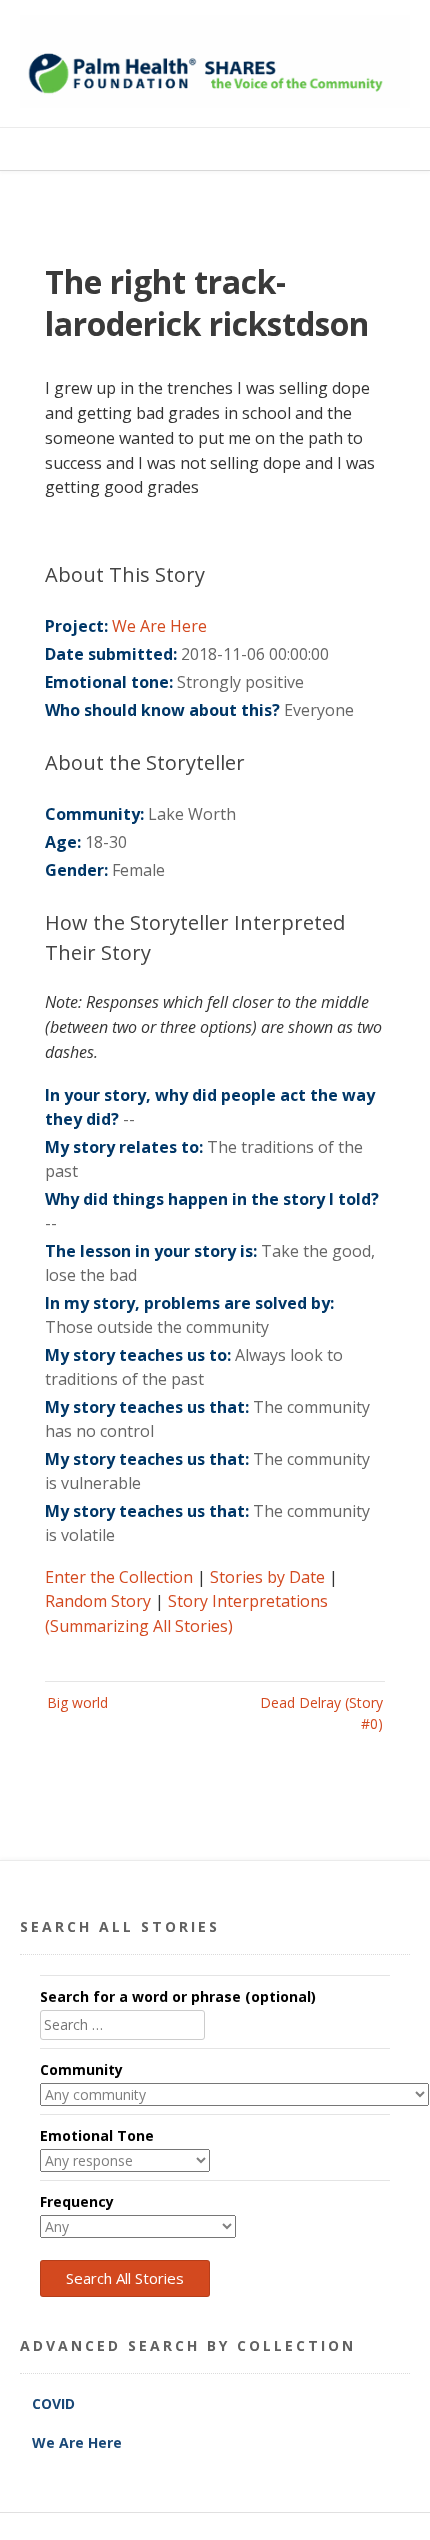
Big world (77, 1702)
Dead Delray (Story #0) (321, 1713)
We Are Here (159, 626)
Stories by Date (267, 1577)
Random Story (98, 1601)
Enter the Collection (119, 1577)
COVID (55, 2403)
